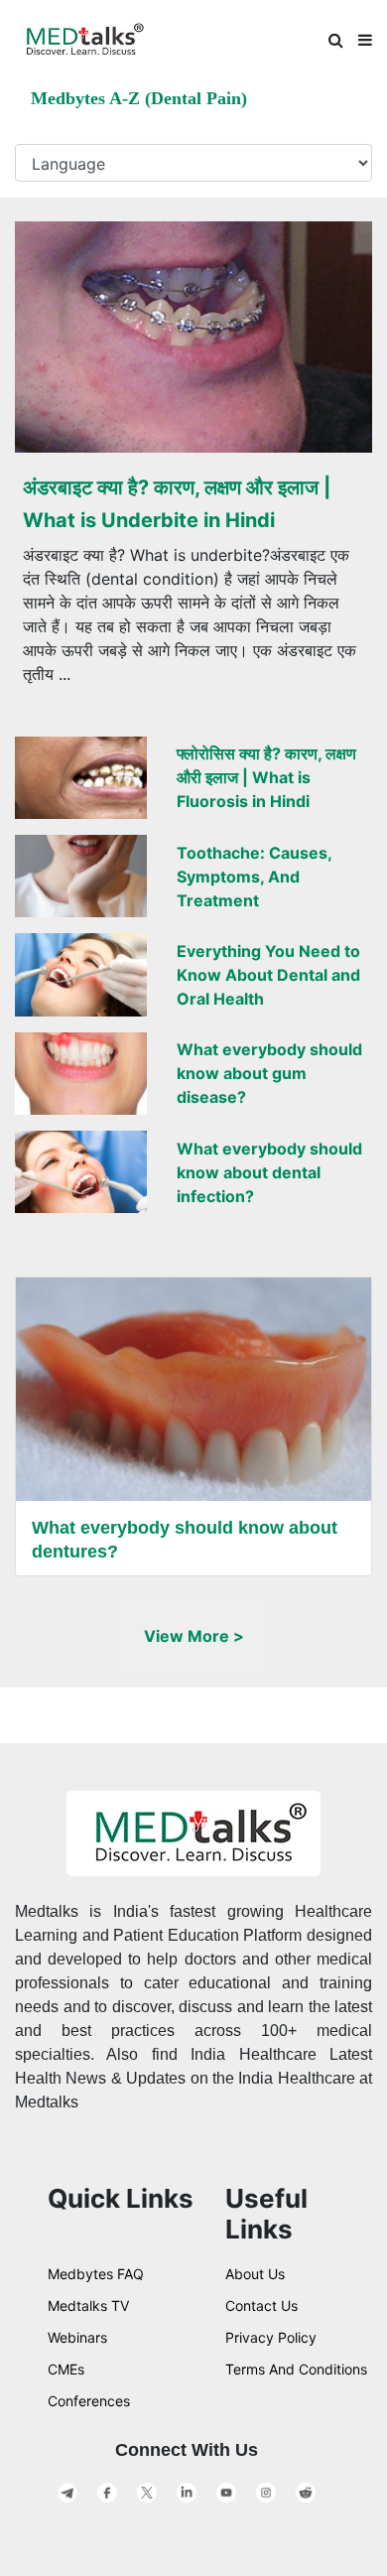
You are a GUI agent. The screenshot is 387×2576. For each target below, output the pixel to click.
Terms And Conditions (296, 2369)
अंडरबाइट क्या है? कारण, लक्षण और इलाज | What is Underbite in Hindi (177, 504)
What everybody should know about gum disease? (269, 1073)
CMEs (66, 2369)
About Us (255, 2274)
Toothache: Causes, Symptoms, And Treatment (254, 877)
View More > (194, 1636)
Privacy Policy (271, 2337)
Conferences (89, 2401)
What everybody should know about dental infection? (269, 1172)
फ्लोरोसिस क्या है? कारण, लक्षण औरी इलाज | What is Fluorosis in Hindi (266, 777)
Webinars (77, 2337)
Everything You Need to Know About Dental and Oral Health (268, 975)
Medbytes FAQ (96, 2274)
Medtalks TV (88, 2305)
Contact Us (261, 2305)
